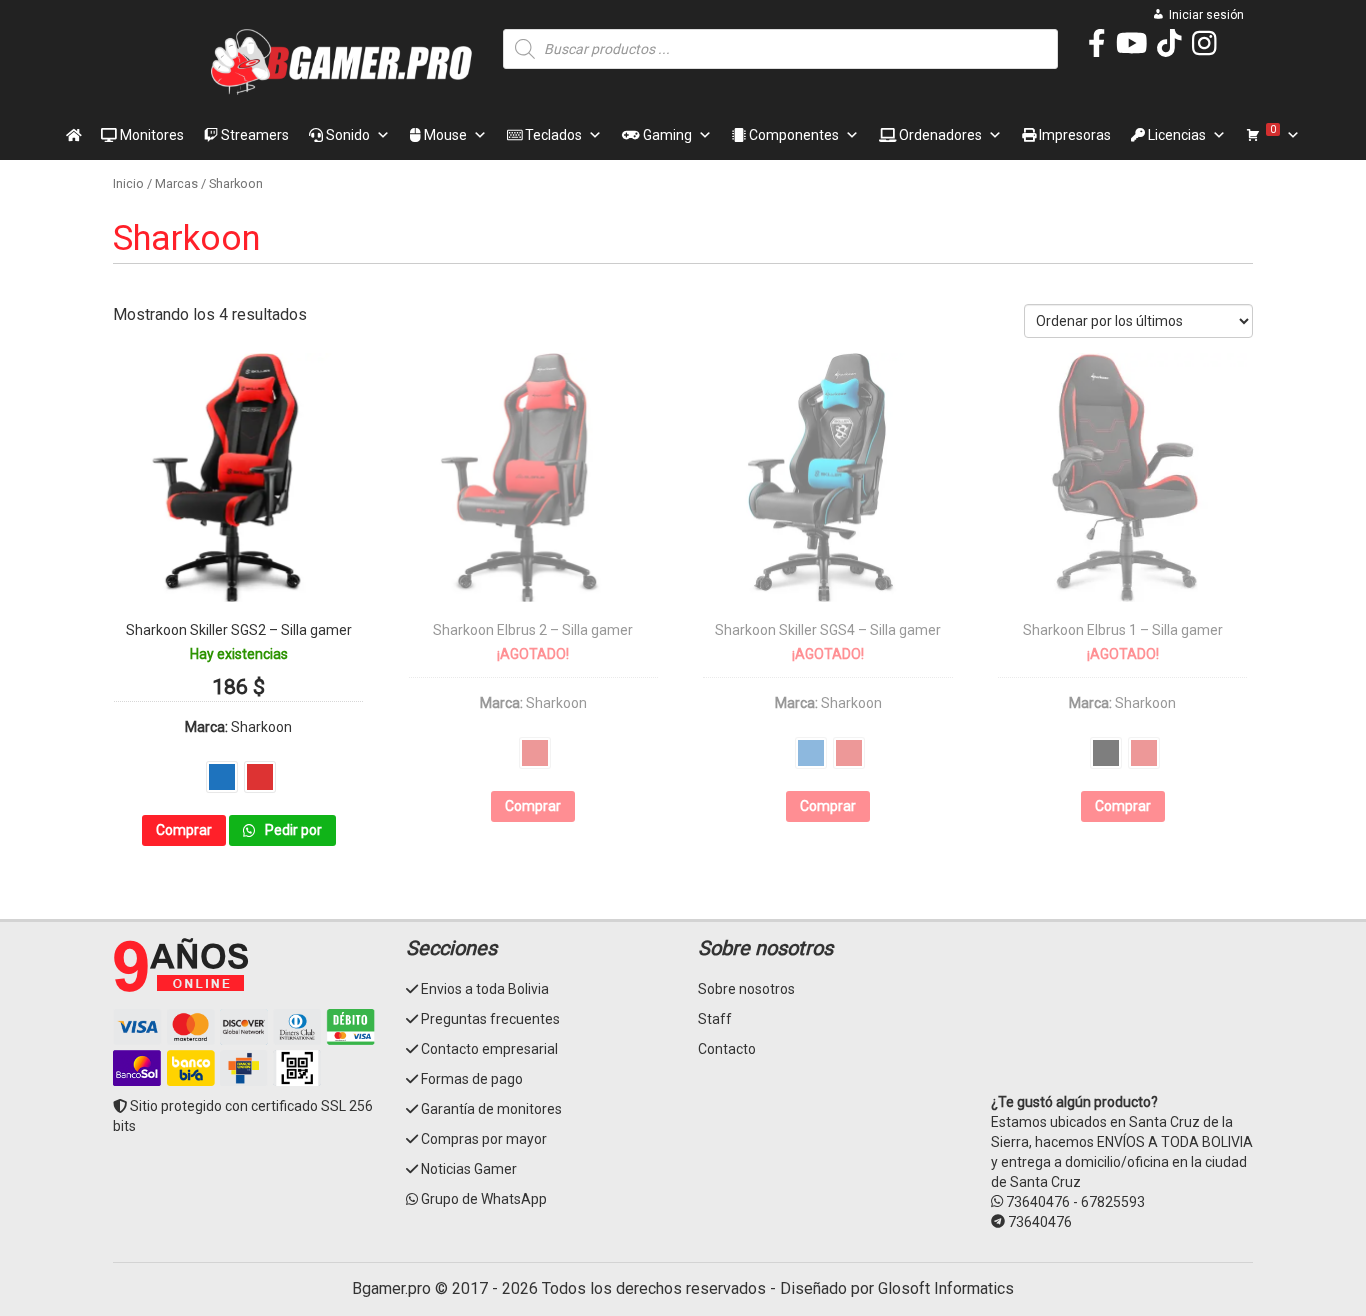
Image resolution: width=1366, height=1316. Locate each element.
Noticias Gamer (469, 1169)
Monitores (150, 135)
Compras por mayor (484, 1139)
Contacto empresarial (489, 1049)
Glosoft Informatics (946, 1288)
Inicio (128, 183)
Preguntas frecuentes (490, 1019)
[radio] (222, 777)
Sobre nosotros (746, 989)
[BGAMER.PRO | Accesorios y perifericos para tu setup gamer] (342, 62)
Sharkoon (261, 727)
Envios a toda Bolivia (485, 989)
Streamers (253, 135)
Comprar (184, 830)
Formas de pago (472, 1079)
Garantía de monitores (491, 1109)
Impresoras (1073, 135)
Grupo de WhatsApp (484, 1199)
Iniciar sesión (1206, 15)
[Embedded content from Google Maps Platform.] (1122, 1012)
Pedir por (292, 830)
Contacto (727, 1049)
